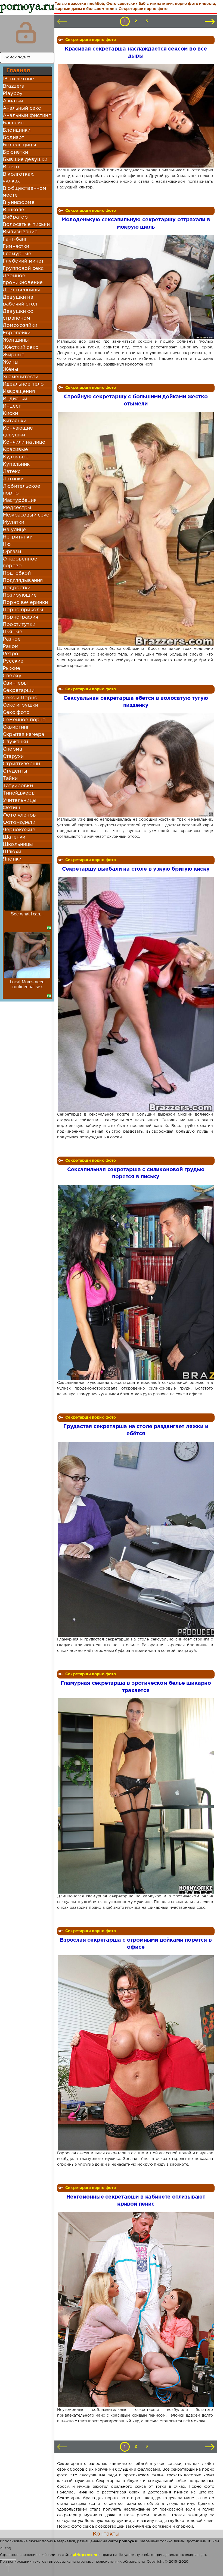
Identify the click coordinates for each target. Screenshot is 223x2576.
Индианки (15, 399)
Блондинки (17, 130)
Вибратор (15, 217)
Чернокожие (19, 830)
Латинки (13, 479)
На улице (14, 530)
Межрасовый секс (26, 515)
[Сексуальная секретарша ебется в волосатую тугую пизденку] (135, 765)
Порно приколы (23, 610)
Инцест (12, 406)
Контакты (106, 2534)
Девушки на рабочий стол (20, 301)
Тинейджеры (19, 793)
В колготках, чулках (18, 178)
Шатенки (14, 837)
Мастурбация (20, 500)
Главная (18, 71)
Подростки (17, 588)
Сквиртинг (16, 727)
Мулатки (13, 522)
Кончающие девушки (18, 432)
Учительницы (20, 801)
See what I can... (27, 914)
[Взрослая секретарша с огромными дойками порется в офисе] (135, 2053)
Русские (13, 661)
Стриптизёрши (21, 764)
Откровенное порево (20, 563)
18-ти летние (18, 79)
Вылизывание (20, 232)
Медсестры (17, 508)
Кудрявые (16, 457)
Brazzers (13, 86)
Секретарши (19, 691)
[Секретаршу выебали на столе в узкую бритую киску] (135, 994)
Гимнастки (16, 247)
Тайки (10, 779)
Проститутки (19, 625)
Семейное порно (24, 720)
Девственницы (21, 290)
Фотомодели (19, 823)
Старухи (13, 757)
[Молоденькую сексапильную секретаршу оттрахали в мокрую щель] (135, 287)
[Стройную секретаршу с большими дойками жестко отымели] (135, 529)
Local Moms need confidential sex (27, 984)
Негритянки (18, 537)
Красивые (15, 450)
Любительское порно (21, 490)
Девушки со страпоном (18, 315)
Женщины (16, 340)
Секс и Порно (20, 698)
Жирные (14, 355)
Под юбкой (17, 573)
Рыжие (11, 669)
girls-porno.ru (85, 2555)
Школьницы (18, 845)
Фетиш (11, 808)
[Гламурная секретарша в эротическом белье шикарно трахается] (135, 1796)
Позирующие (20, 595)
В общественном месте (24, 192)
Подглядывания (23, 581)
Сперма (12, 749)
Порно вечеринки (25, 603)
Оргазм (12, 552)
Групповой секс (23, 269)
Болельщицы (19, 145)
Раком (11, 647)
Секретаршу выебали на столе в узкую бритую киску (136, 869)
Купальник (16, 464)
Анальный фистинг (27, 116)
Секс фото (16, 713)
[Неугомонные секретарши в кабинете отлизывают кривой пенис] (135, 2310)
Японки (12, 859)
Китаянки (15, 421)
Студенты (15, 771)
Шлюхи (12, 852)
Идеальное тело (23, 384)
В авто (11, 167)
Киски (10, 414)
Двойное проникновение (23, 279)
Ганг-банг (15, 239)
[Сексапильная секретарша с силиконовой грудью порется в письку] (135, 1282)
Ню (7, 544)
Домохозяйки (20, 326)
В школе (13, 210)
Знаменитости (21, 377)
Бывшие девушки (25, 160)
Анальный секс (22, 108)
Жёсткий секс (20, 348)
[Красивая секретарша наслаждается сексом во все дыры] (135, 116)
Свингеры (15, 683)
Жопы (11, 362)
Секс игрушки (20, 705)
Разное (12, 639)
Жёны (10, 370)
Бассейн (13, 123)
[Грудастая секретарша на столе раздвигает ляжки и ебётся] (135, 1539)
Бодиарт (13, 138)
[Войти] (26, 33)
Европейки (17, 333)
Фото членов (19, 815)
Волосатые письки (26, 225)
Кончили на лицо (24, 442)
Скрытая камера (23, 735)
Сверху (12, 676)
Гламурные (17, 254)
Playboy (13, 94)
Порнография (21, 617)
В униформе (19, 203)
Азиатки (13, 101)
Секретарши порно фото (91, 40)
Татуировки (18, 786)
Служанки (15, 742)
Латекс (12, 472)
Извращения (19, 392)
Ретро (10, 654)
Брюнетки (15, 152)
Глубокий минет (23, 261)
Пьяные (13, 632)
